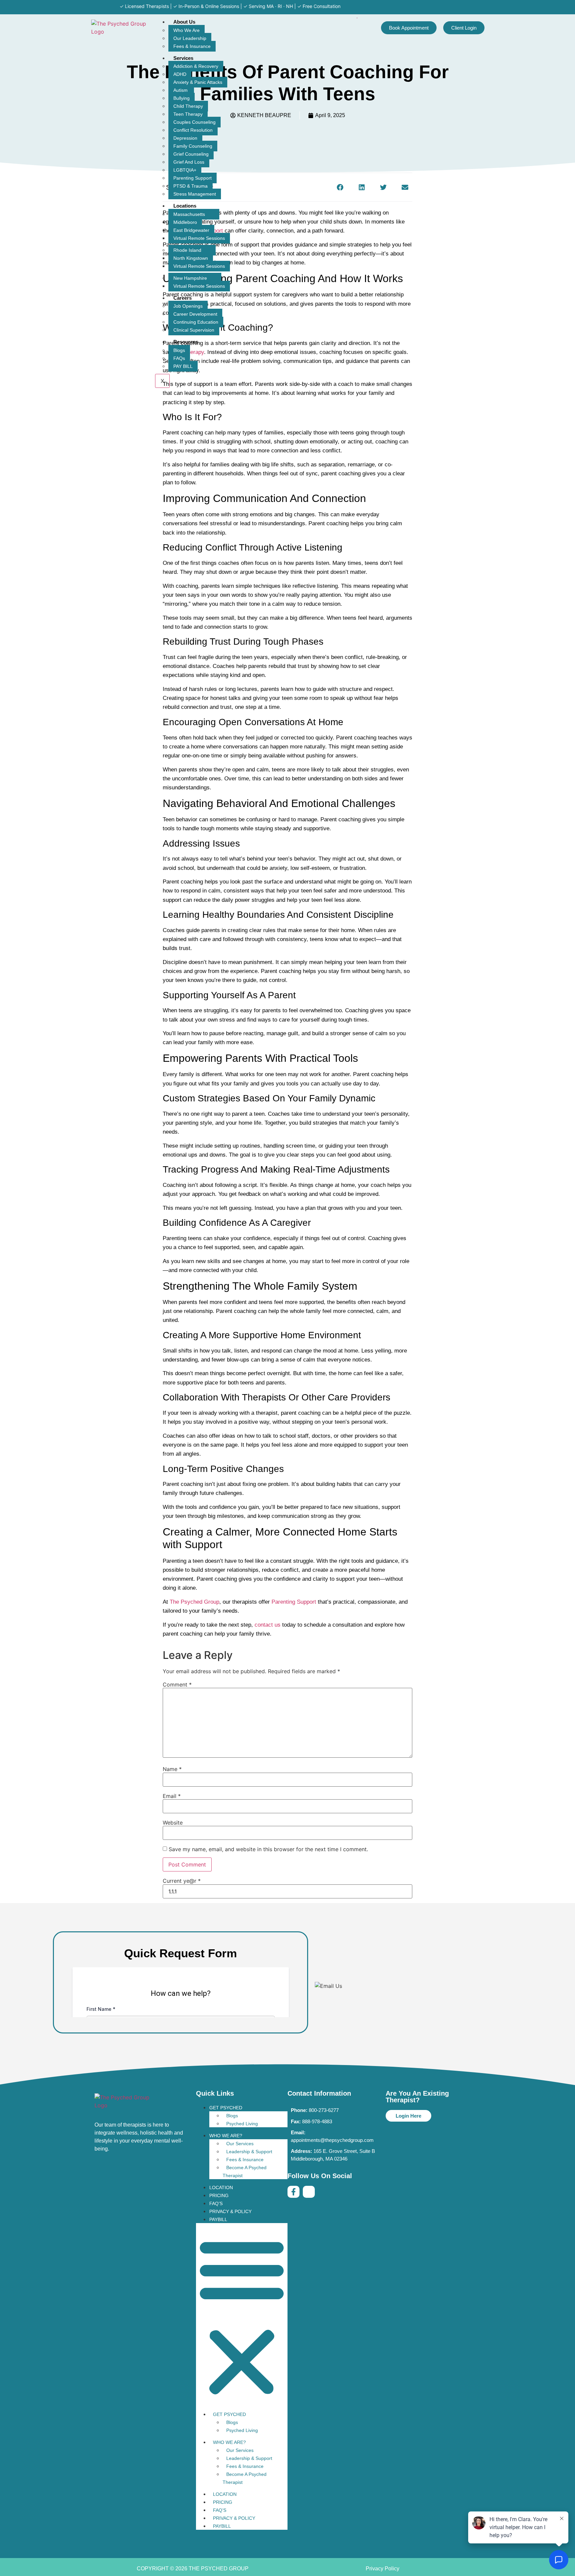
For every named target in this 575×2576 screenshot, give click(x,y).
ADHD (180, 74)
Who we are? (226, 2136)
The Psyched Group (194, 1602)
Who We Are (187, 30)
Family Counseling (193, 146)
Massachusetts (189, 214)
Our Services (240, 2144)
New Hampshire (190, 278)
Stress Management (195, 194)
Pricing (219, 2195)
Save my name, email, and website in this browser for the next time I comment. (268, 1849)
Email (172, 1796)
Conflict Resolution (193, 130)
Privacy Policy (383, 2569)
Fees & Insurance (192, 46)
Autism (181, 90)
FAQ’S (216, 2203)
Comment (177, 1685)
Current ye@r (182, 1881)
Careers (183, 298)
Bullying (182, 98)
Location (221, 2187)
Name (172, 1769)
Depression (185, 138)
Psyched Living (242, 2124)
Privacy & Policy (230, 2211)
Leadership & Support (249, 2152)
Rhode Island (187, 250)
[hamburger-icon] (357, 18)
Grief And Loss (189, 162)
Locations (185, 206)
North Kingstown (191, 258)
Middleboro (185, 222)
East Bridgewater (191, 230)
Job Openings (188, 306)
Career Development (195, 314)
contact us (268, 1625)
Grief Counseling (191, 154)
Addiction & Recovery (196, 66)
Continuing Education (196, 322)
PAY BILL (183, 366)
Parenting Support (192, 178)
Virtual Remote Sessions (199, 238)
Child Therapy (188, 106)
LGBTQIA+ (185, 170)
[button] (362, 187)
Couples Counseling (194, 122)
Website (173, 1823)
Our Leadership (190, 38)
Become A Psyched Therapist (245, 2172)
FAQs (179, 358)
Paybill (218, 2219)
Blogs (179, 350)
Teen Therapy (188, 114)
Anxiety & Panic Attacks (198, 82)
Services (183, 58)
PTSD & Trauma (191, 186)
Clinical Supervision (194, 330)
